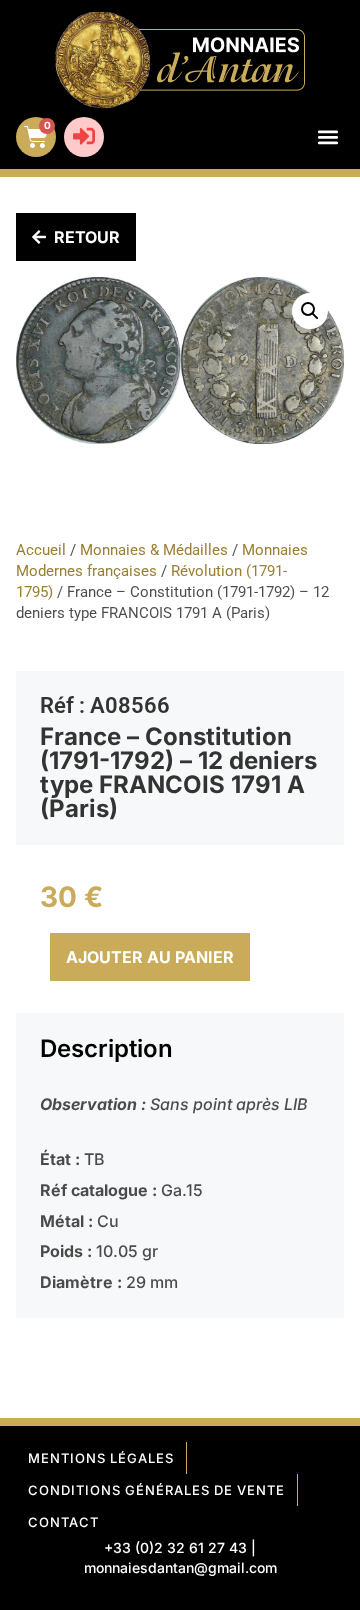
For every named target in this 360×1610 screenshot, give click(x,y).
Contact (63, 1522)
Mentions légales (101, 1458)
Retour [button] (87, 237)
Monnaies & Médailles (154, 550)
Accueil (41, 550)
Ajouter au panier (150, 957)
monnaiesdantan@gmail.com (180, 1567)
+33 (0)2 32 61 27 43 (175, 1547)
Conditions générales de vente (156, 1490)
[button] (327, 137)
